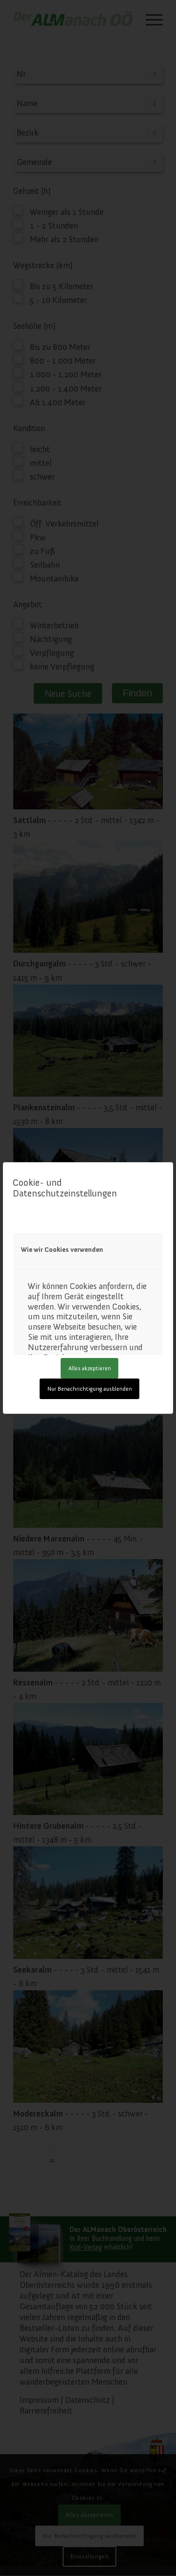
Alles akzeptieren (90, 1368)
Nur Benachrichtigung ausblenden (90, 1389)
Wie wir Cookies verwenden (62, 1250)
